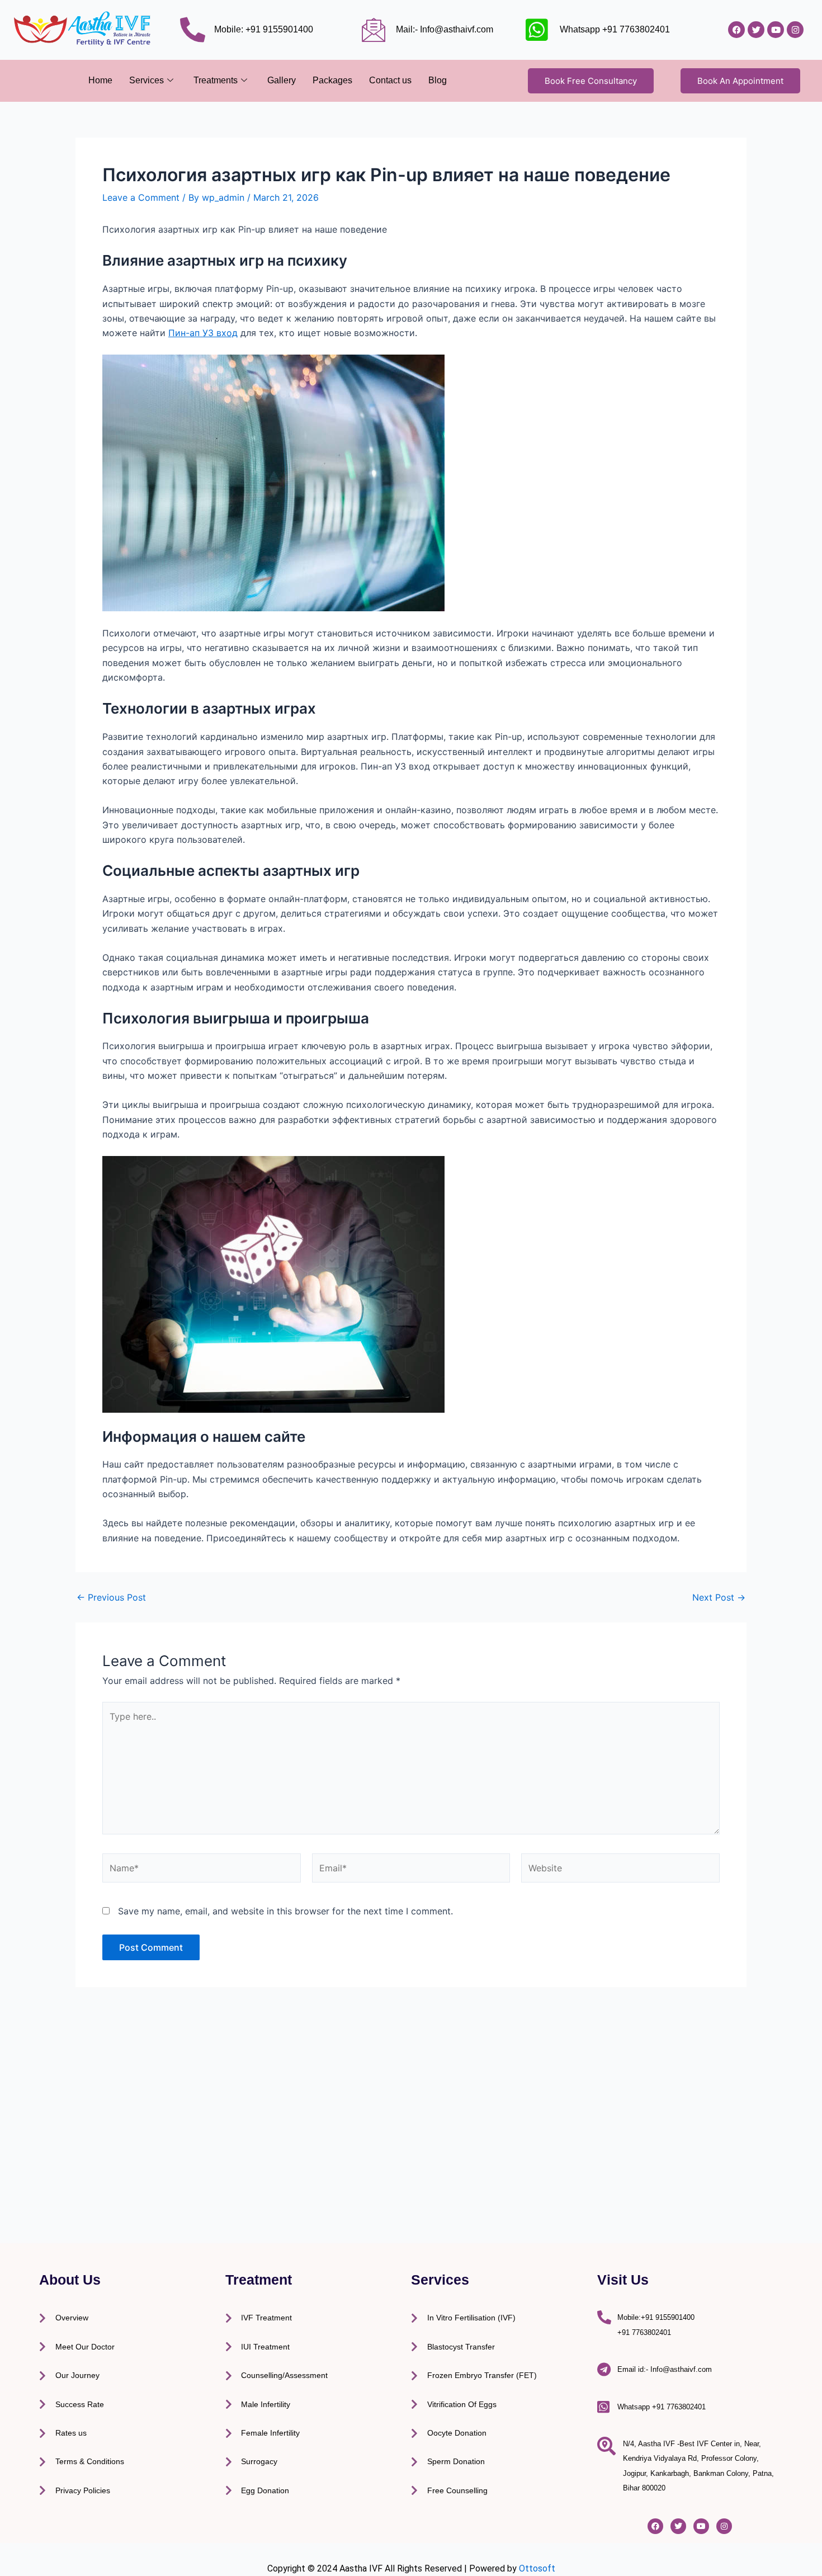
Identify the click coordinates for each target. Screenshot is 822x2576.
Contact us (390, 80)
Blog (438, 80)
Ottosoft (537, 2568)
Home (100, 80)
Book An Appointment (740, 81)
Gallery (282, 80)
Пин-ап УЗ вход (203, 333)
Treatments (216, 80)
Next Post (719, 1597)
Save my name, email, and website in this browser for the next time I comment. (285, 1911)
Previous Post (111, 1597)
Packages (332, 80)
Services (147, 80)
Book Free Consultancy (591, 81)
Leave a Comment (141, 197)
